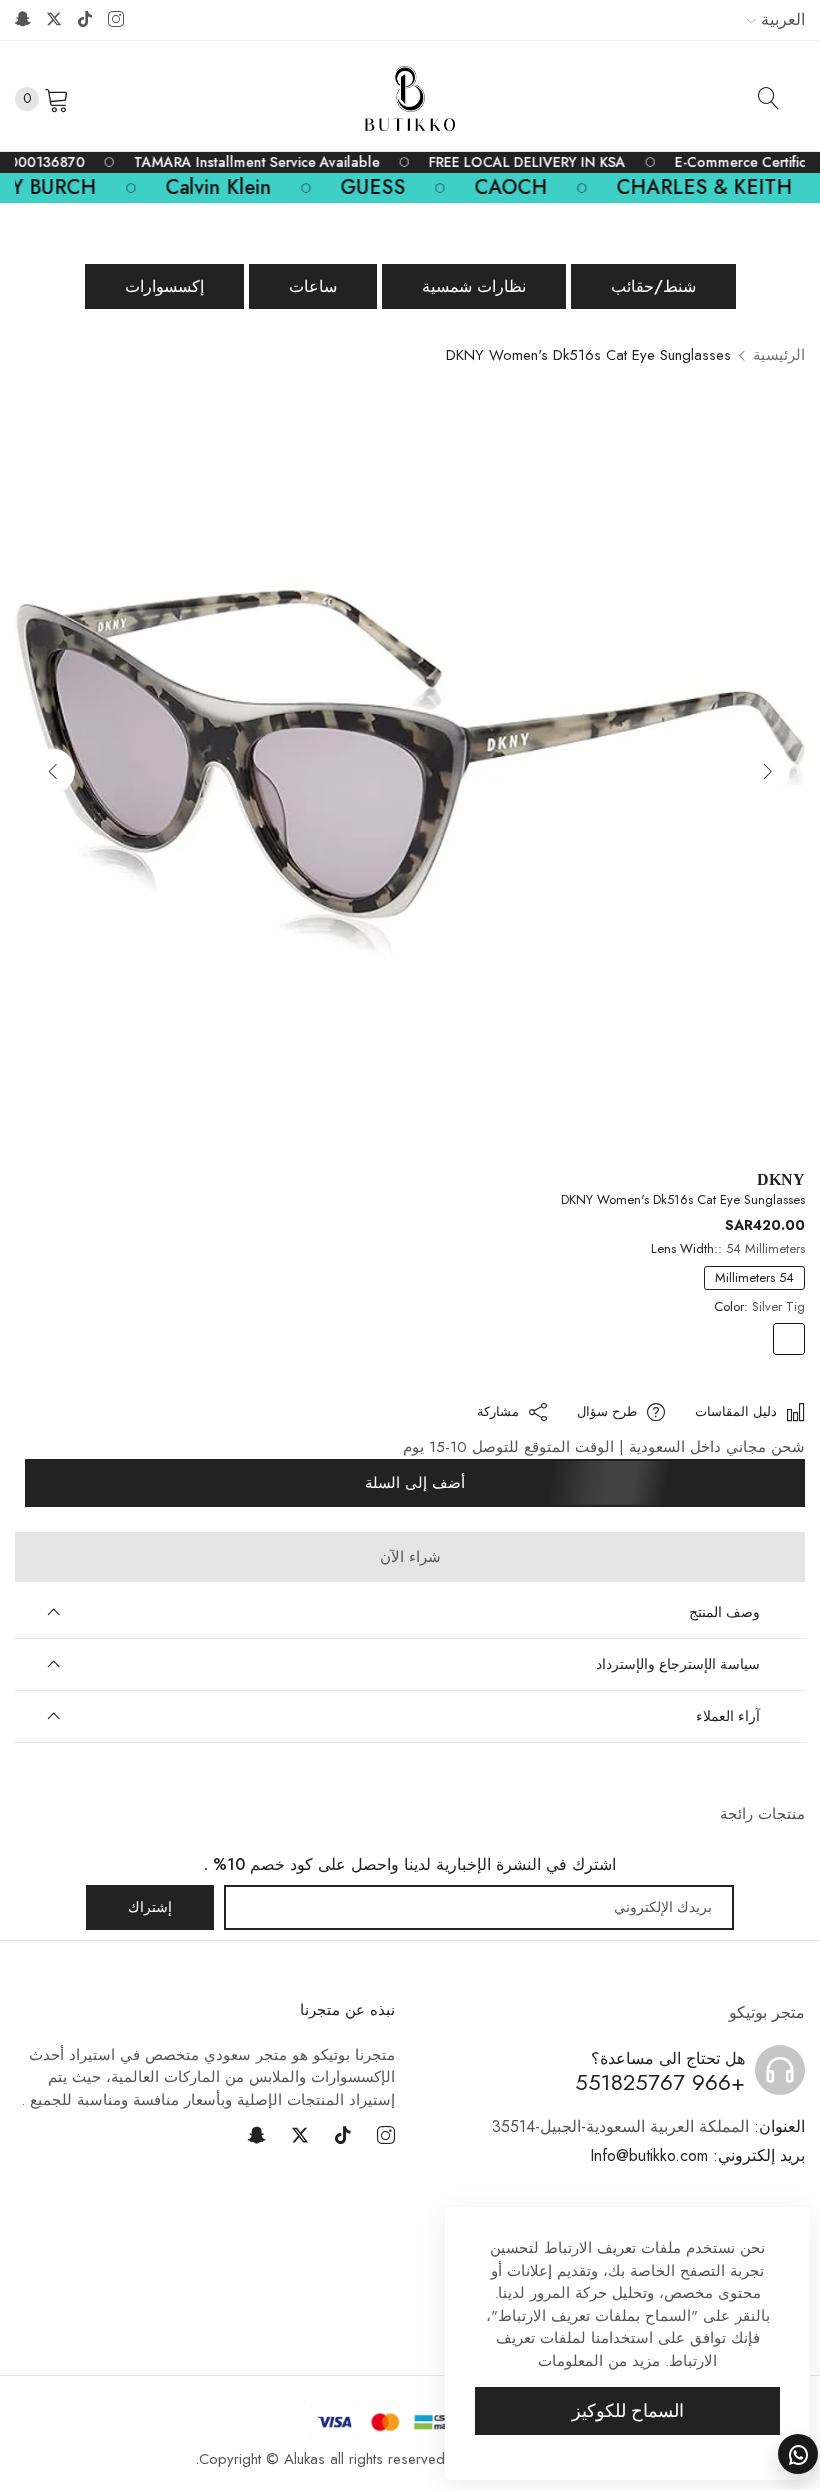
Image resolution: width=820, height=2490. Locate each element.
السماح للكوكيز (628, 2411)
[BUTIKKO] (410, 98)
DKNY (781, 1179)
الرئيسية (779, 355)
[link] (533, 162)
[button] (52, 770)
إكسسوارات (164, 286)
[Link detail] (116, 20)
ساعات (313, 286)
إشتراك (150, 1907)
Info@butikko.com (697, 2155)
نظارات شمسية (474, 286)
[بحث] (769, 98)
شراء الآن (410, 1557)
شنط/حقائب (653, 286)
